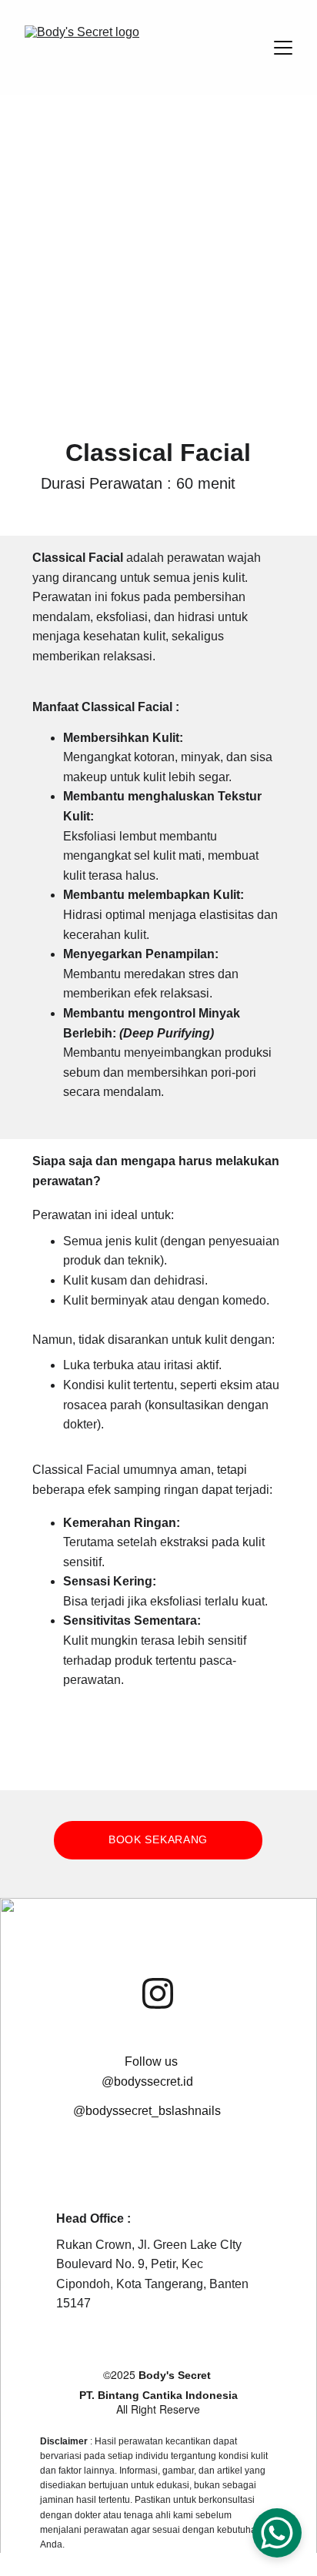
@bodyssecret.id (147, 2082)
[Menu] (283, 48)
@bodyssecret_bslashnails (147, 2111)
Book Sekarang (158, 1839)
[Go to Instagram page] (158, 1993)
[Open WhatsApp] (277, 2533)
